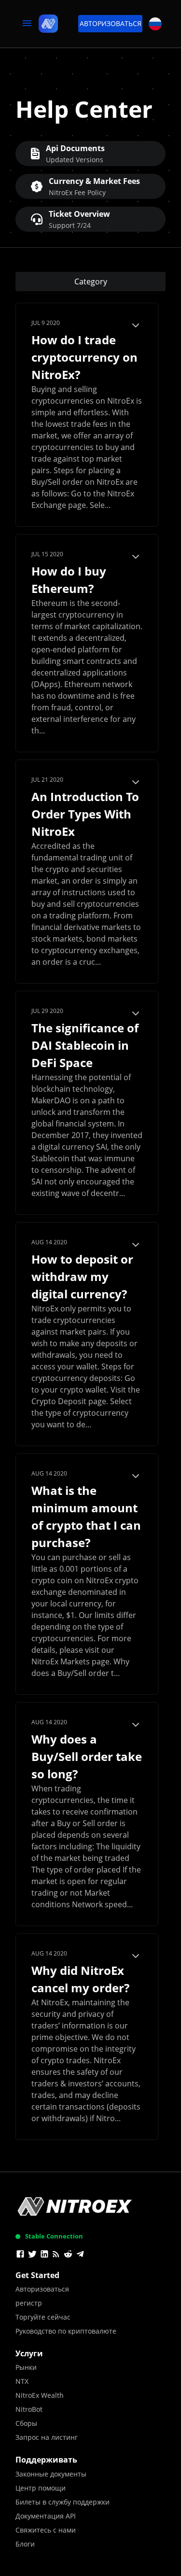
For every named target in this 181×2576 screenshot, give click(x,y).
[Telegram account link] (80, 2255)
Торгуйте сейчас (43, 2317)
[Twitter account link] (32, 2255)
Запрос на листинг (47, 2437)
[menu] (27, 24)
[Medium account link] (56, 2255)
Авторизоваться (111, 23)
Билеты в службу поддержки (63, 2502)
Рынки (26, 2367)
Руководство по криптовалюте (66, 2331)
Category (91, 282)
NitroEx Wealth (40, 2395)
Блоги (25, 2544)
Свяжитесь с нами (46, 2530)
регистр (29, 2303)
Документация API (46, 2516)
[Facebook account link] (20, 2255)
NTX (22, 2381)
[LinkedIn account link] (44, 2255)
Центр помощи (41, 2488)
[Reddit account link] (68, 2255)
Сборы (26, 2423)
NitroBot (29, 2409)
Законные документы (51, 2474)
